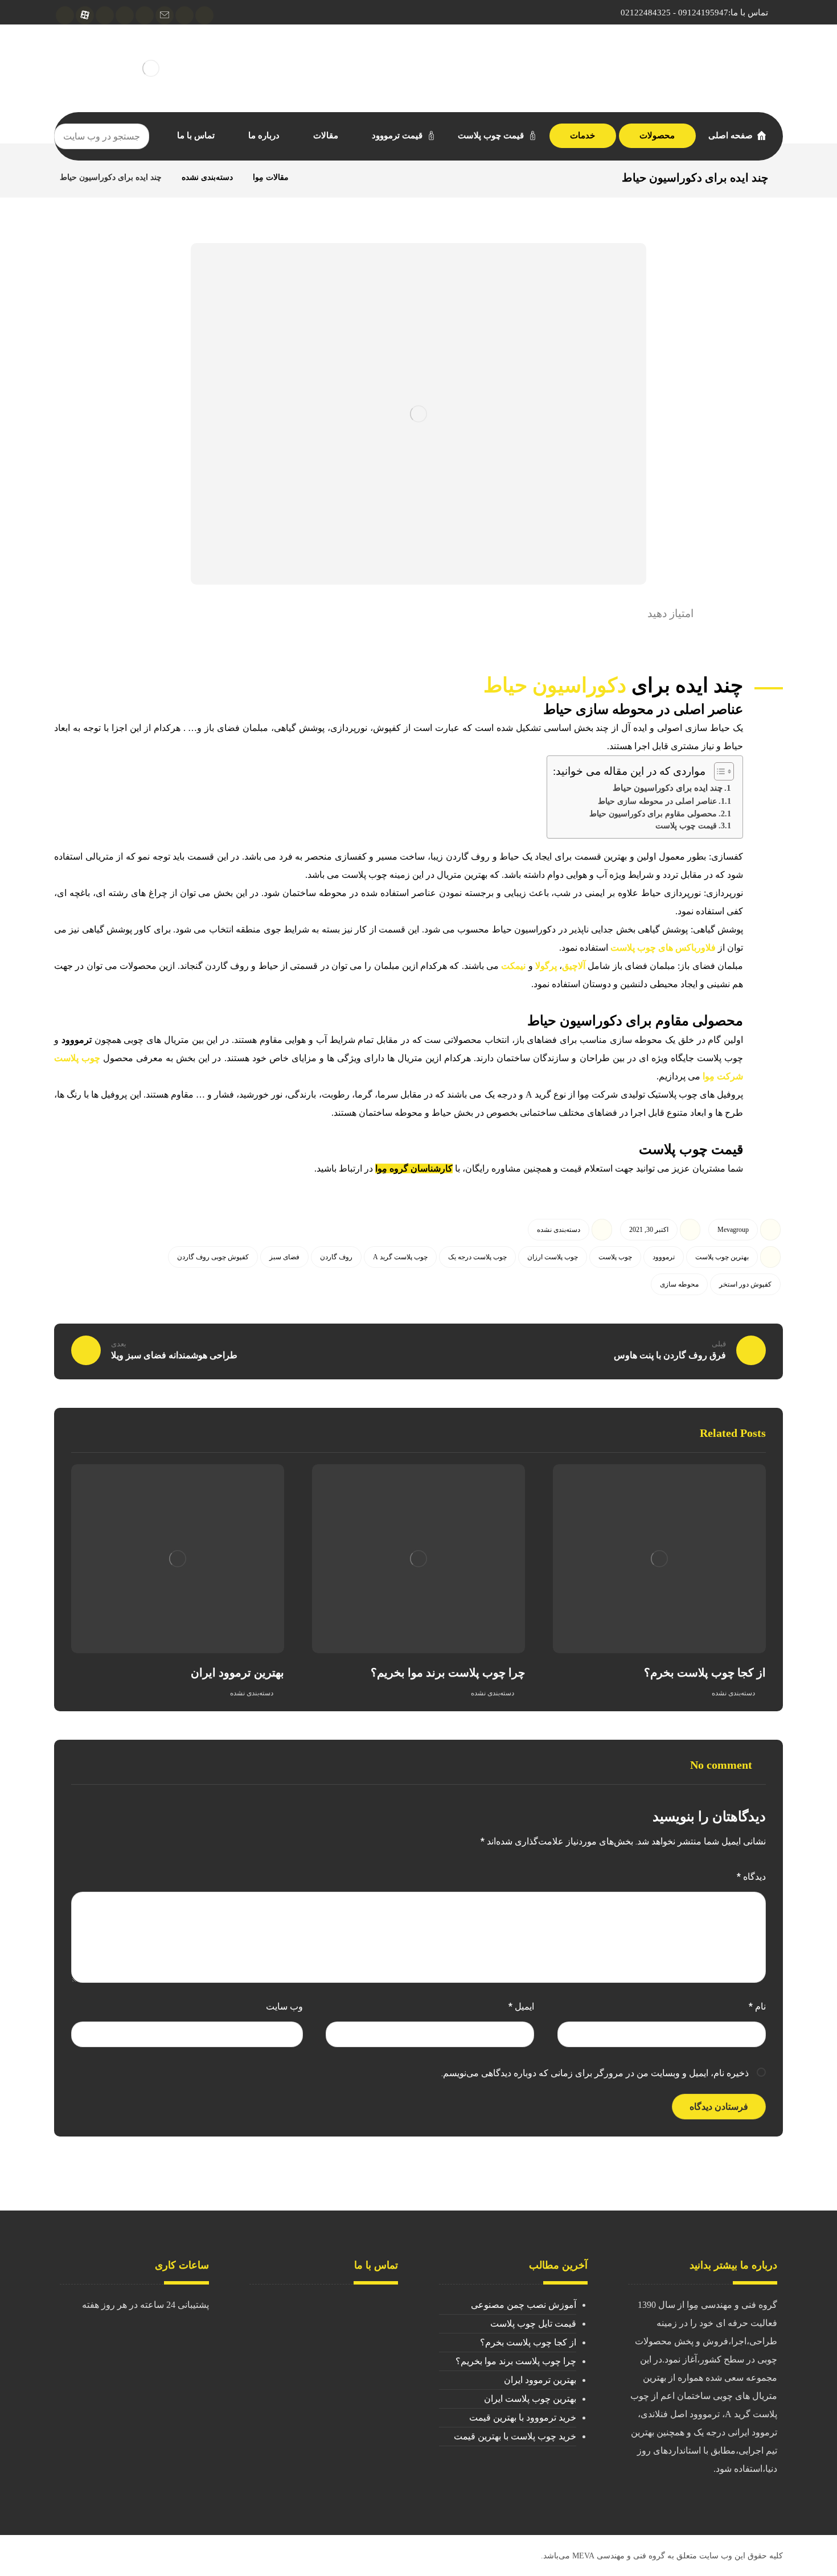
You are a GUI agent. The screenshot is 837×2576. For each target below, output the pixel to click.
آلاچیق (574, 966)
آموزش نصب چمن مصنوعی (524, 2305)
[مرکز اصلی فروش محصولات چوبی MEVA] (151, 68)
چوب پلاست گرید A (400, 1257)
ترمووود (77, 1040)
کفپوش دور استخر (745, 1284)
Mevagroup (733, 1230)
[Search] (67, 137)
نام (757, 2006)
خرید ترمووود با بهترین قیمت (523, 2417)
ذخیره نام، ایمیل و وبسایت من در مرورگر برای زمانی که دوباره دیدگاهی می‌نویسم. (595, 2073)
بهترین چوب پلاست (722, 1257)
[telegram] (204, 15)
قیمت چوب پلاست (686, 826)
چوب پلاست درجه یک (477, 1257)
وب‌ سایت (284, 2006)
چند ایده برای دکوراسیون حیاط (668, 788)
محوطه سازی (679, 1284)
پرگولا (546, 966)
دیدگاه (751, 1877)
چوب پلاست (615, 1257)
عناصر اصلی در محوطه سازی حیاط (657, 801)
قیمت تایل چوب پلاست (533, 2324)
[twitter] (105, 15)
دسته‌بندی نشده (559, 1230)
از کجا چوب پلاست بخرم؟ (528, 2342)
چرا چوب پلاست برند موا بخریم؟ (516, 2361)
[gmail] (165, 15)
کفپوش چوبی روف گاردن (213, 1257)
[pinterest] (65, 15)
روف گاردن (336, 1257)
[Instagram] (184, 15)
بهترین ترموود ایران (540, 2380)
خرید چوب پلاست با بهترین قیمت (515, 2436)
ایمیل (521, 2006)
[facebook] (145, 15)
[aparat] (85, 15)
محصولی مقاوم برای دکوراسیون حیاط (653, 814)
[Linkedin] (125, 15)
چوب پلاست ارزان (553, 1257)
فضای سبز (284, 1257)
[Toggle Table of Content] (718, 771)
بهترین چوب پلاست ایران (530, 2399)
